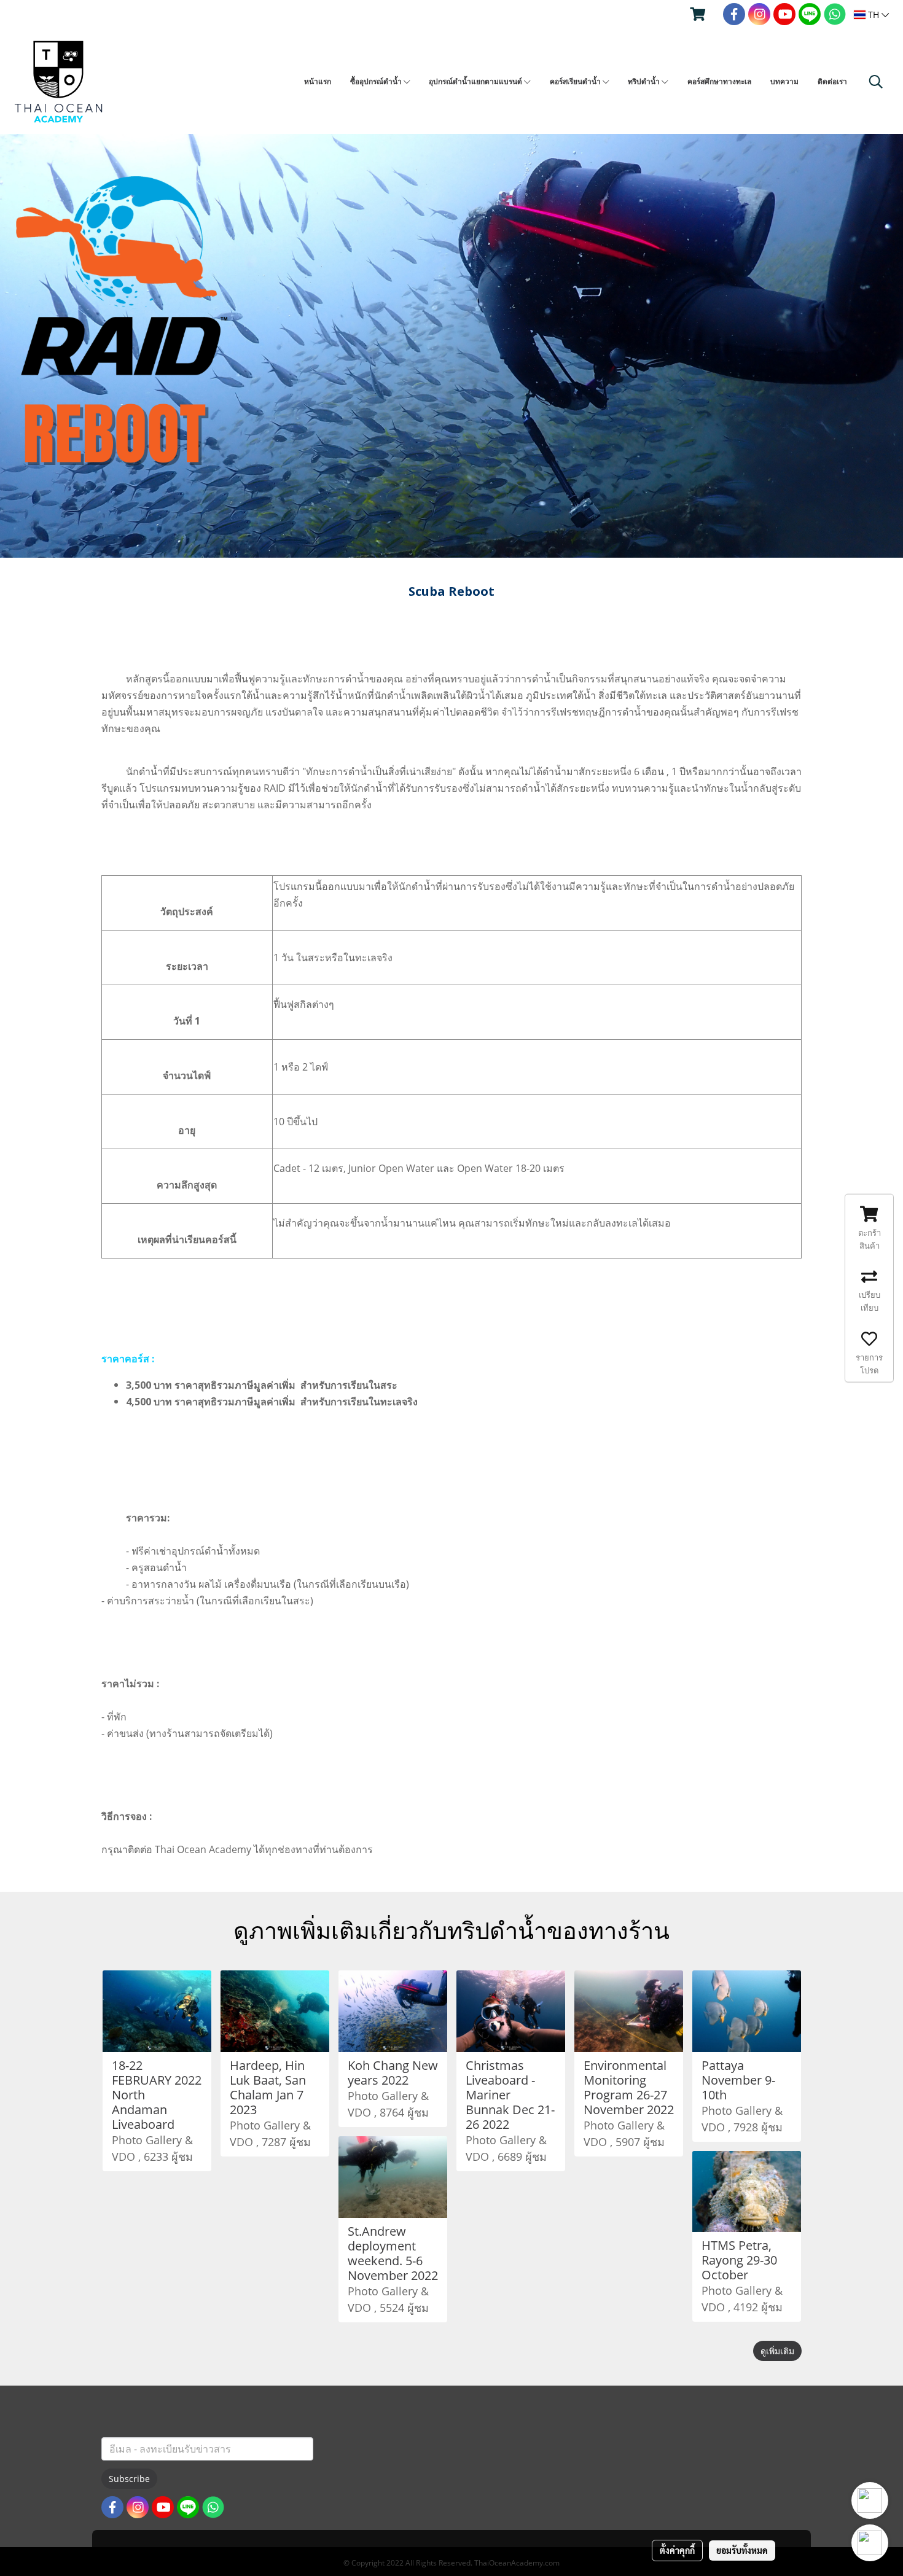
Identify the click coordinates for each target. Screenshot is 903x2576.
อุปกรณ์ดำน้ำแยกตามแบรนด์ (476, 81)
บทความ (784, 81)
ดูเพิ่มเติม (777, 2351)
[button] (876, 82)
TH (874, 14)
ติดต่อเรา (832, 81)
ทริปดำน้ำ (645, 81)
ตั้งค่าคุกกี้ (677, 2550)
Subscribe (129, 2479)
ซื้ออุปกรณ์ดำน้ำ (377, 81)
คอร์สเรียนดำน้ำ (576, 81)
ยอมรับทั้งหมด (742, 2550)
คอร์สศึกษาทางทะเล (719, 81)
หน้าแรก (318, 81)
